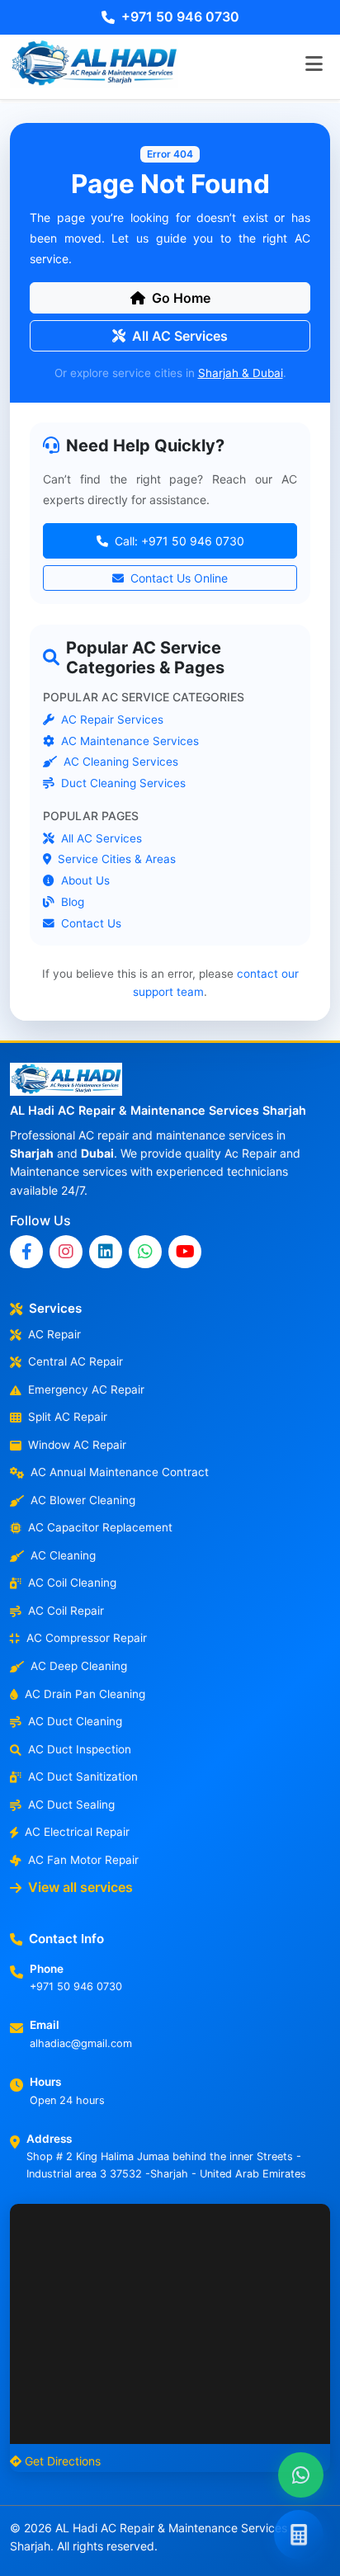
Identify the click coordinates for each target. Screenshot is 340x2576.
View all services (80, 1887)
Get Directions (63, 2461)
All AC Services (180, 336)
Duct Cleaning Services (122, 783)
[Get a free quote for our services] (299, 2535)
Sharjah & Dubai (241, 373)
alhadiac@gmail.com (81, 2043)
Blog (71, 901)
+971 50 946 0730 (180, 17)
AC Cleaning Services (119, 762)
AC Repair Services (111, 719)
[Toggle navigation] (314, 64)
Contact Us (90, 922)
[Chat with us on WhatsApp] (301, 2475)
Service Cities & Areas (115, 859)
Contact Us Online (177, 579)
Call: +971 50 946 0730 (178, 542)
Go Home (181, 298)
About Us (84, 880)
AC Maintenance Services (128, 740)
